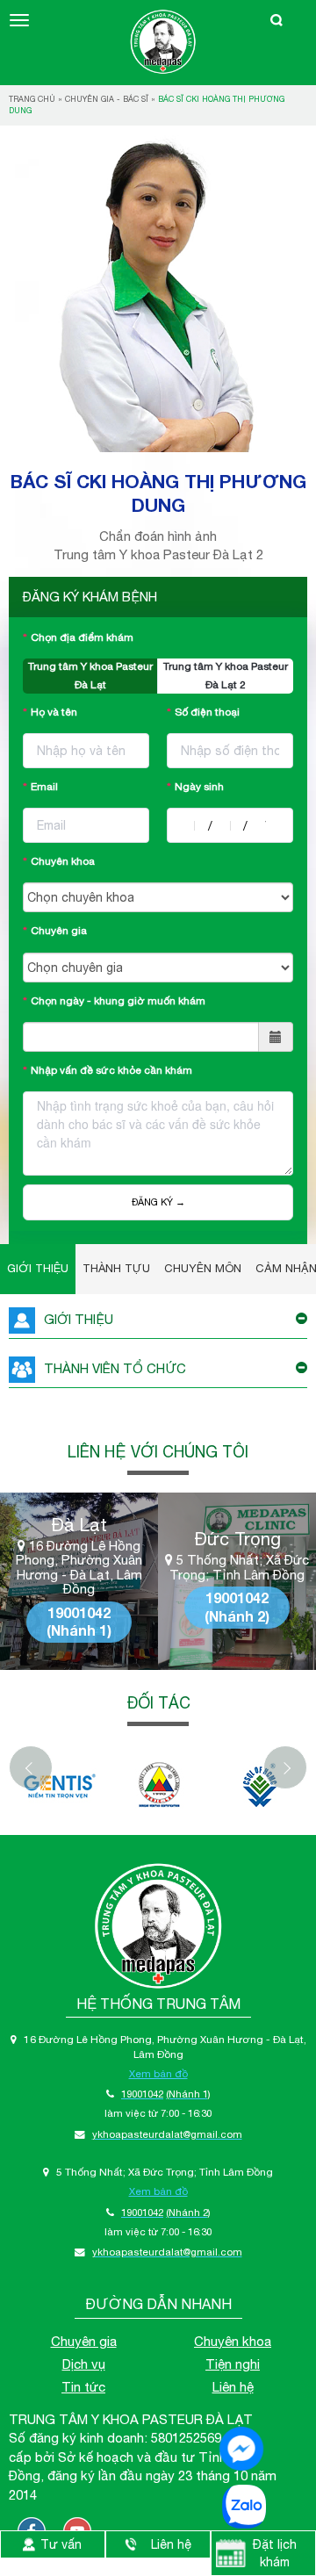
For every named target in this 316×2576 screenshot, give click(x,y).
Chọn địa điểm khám (82, 637)
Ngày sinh (199, 787)
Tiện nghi (233, 2364)
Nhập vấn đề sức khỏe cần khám (111, 1070)
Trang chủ (32, 99)
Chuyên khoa (63, 861)
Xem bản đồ (158, 2073)
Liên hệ (233, 2387)
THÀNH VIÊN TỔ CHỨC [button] (115, 1368)
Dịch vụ (84, 2364)
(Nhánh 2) (237, 1616)
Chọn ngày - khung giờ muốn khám (118, 1001)
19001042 (79, 1612)
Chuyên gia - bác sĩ (107, 99)
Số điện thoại (207, 712)
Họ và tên (54, 712)
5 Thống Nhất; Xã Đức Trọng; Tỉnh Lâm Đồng (239, 1568)
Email (44, 787)
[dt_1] (59, 1785)
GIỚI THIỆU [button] (79, 1319)
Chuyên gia (59, 931)
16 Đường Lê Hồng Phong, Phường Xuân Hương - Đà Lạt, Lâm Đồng (79, 1568)
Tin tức (83, 2387)
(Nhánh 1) (79, 1630)
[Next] (285, 1767)
